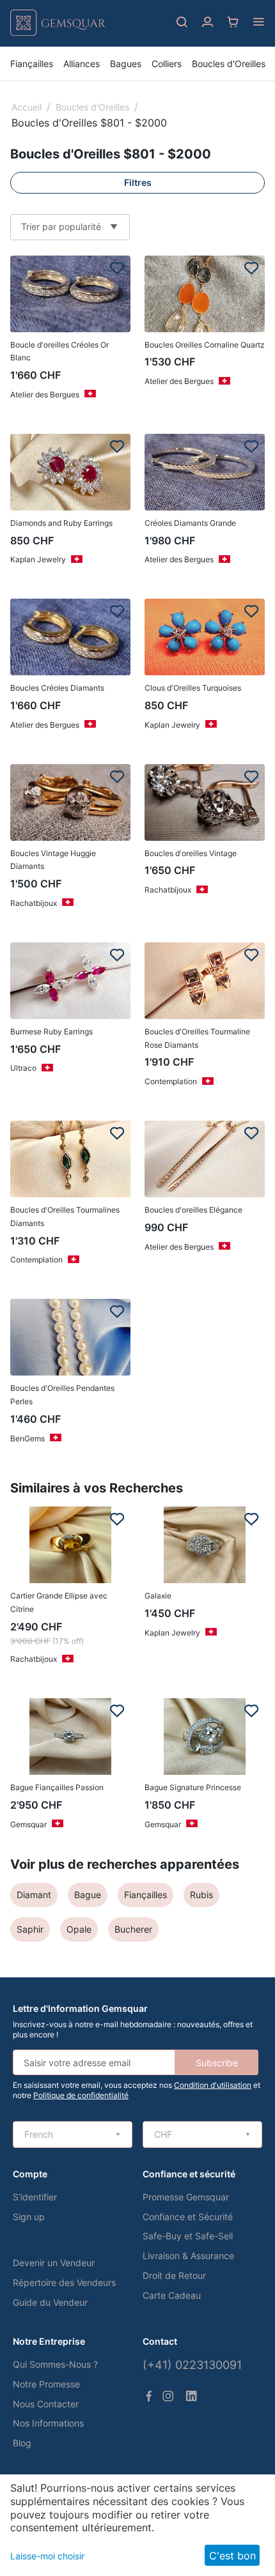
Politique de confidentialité (81, 2095)
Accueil (27, 107)
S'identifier (35, 2197)
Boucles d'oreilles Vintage (191, 853)
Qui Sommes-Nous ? (55, 2364)
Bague (88, 1895)
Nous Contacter (46, 2404)
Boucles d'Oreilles (229, 64)
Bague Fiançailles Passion (57, 1787)
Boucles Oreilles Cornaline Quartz (205, 345)
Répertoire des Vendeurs (64, 2282)
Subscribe (217, 2063)
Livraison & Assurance (188, 2256)
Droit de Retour (174, 2275)
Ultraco (23, 1068)
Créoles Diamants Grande (190, 523)
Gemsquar (28, 1824)
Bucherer (133, 1929)
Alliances (82, 64)
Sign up (29, 2217)
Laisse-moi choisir (47, 2556)
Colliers (167, 64)
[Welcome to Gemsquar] (58, 33)
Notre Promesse (46, 2384)
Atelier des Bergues (45, 395)
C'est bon (232, 2556)
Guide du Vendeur (50, 2302)
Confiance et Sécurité (188, 2217)
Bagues (126, 64)
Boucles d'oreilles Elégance (193, 1210)
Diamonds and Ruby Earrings (61, 523)
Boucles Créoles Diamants (57, 688)
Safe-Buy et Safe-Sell (188, 2236)
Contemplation (171, 1081)
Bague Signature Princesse (193, 1787)
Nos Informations (48, 2423)
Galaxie (158, 1596)
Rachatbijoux (34, 903)
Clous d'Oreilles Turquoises (193, 688)
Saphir (30, 1929)
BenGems (27, 1438)
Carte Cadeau (172, 2295)
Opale (79, 1929)
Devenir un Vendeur (54, 2263)
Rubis (201, 1895)
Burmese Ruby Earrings (51, 1031)
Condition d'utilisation (213, 2085)
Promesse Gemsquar (186, 2197)
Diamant (34, 1895)
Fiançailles (32, 64)
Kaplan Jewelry (38, 559)
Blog (22, 2443)
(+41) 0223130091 (192, 2365)
